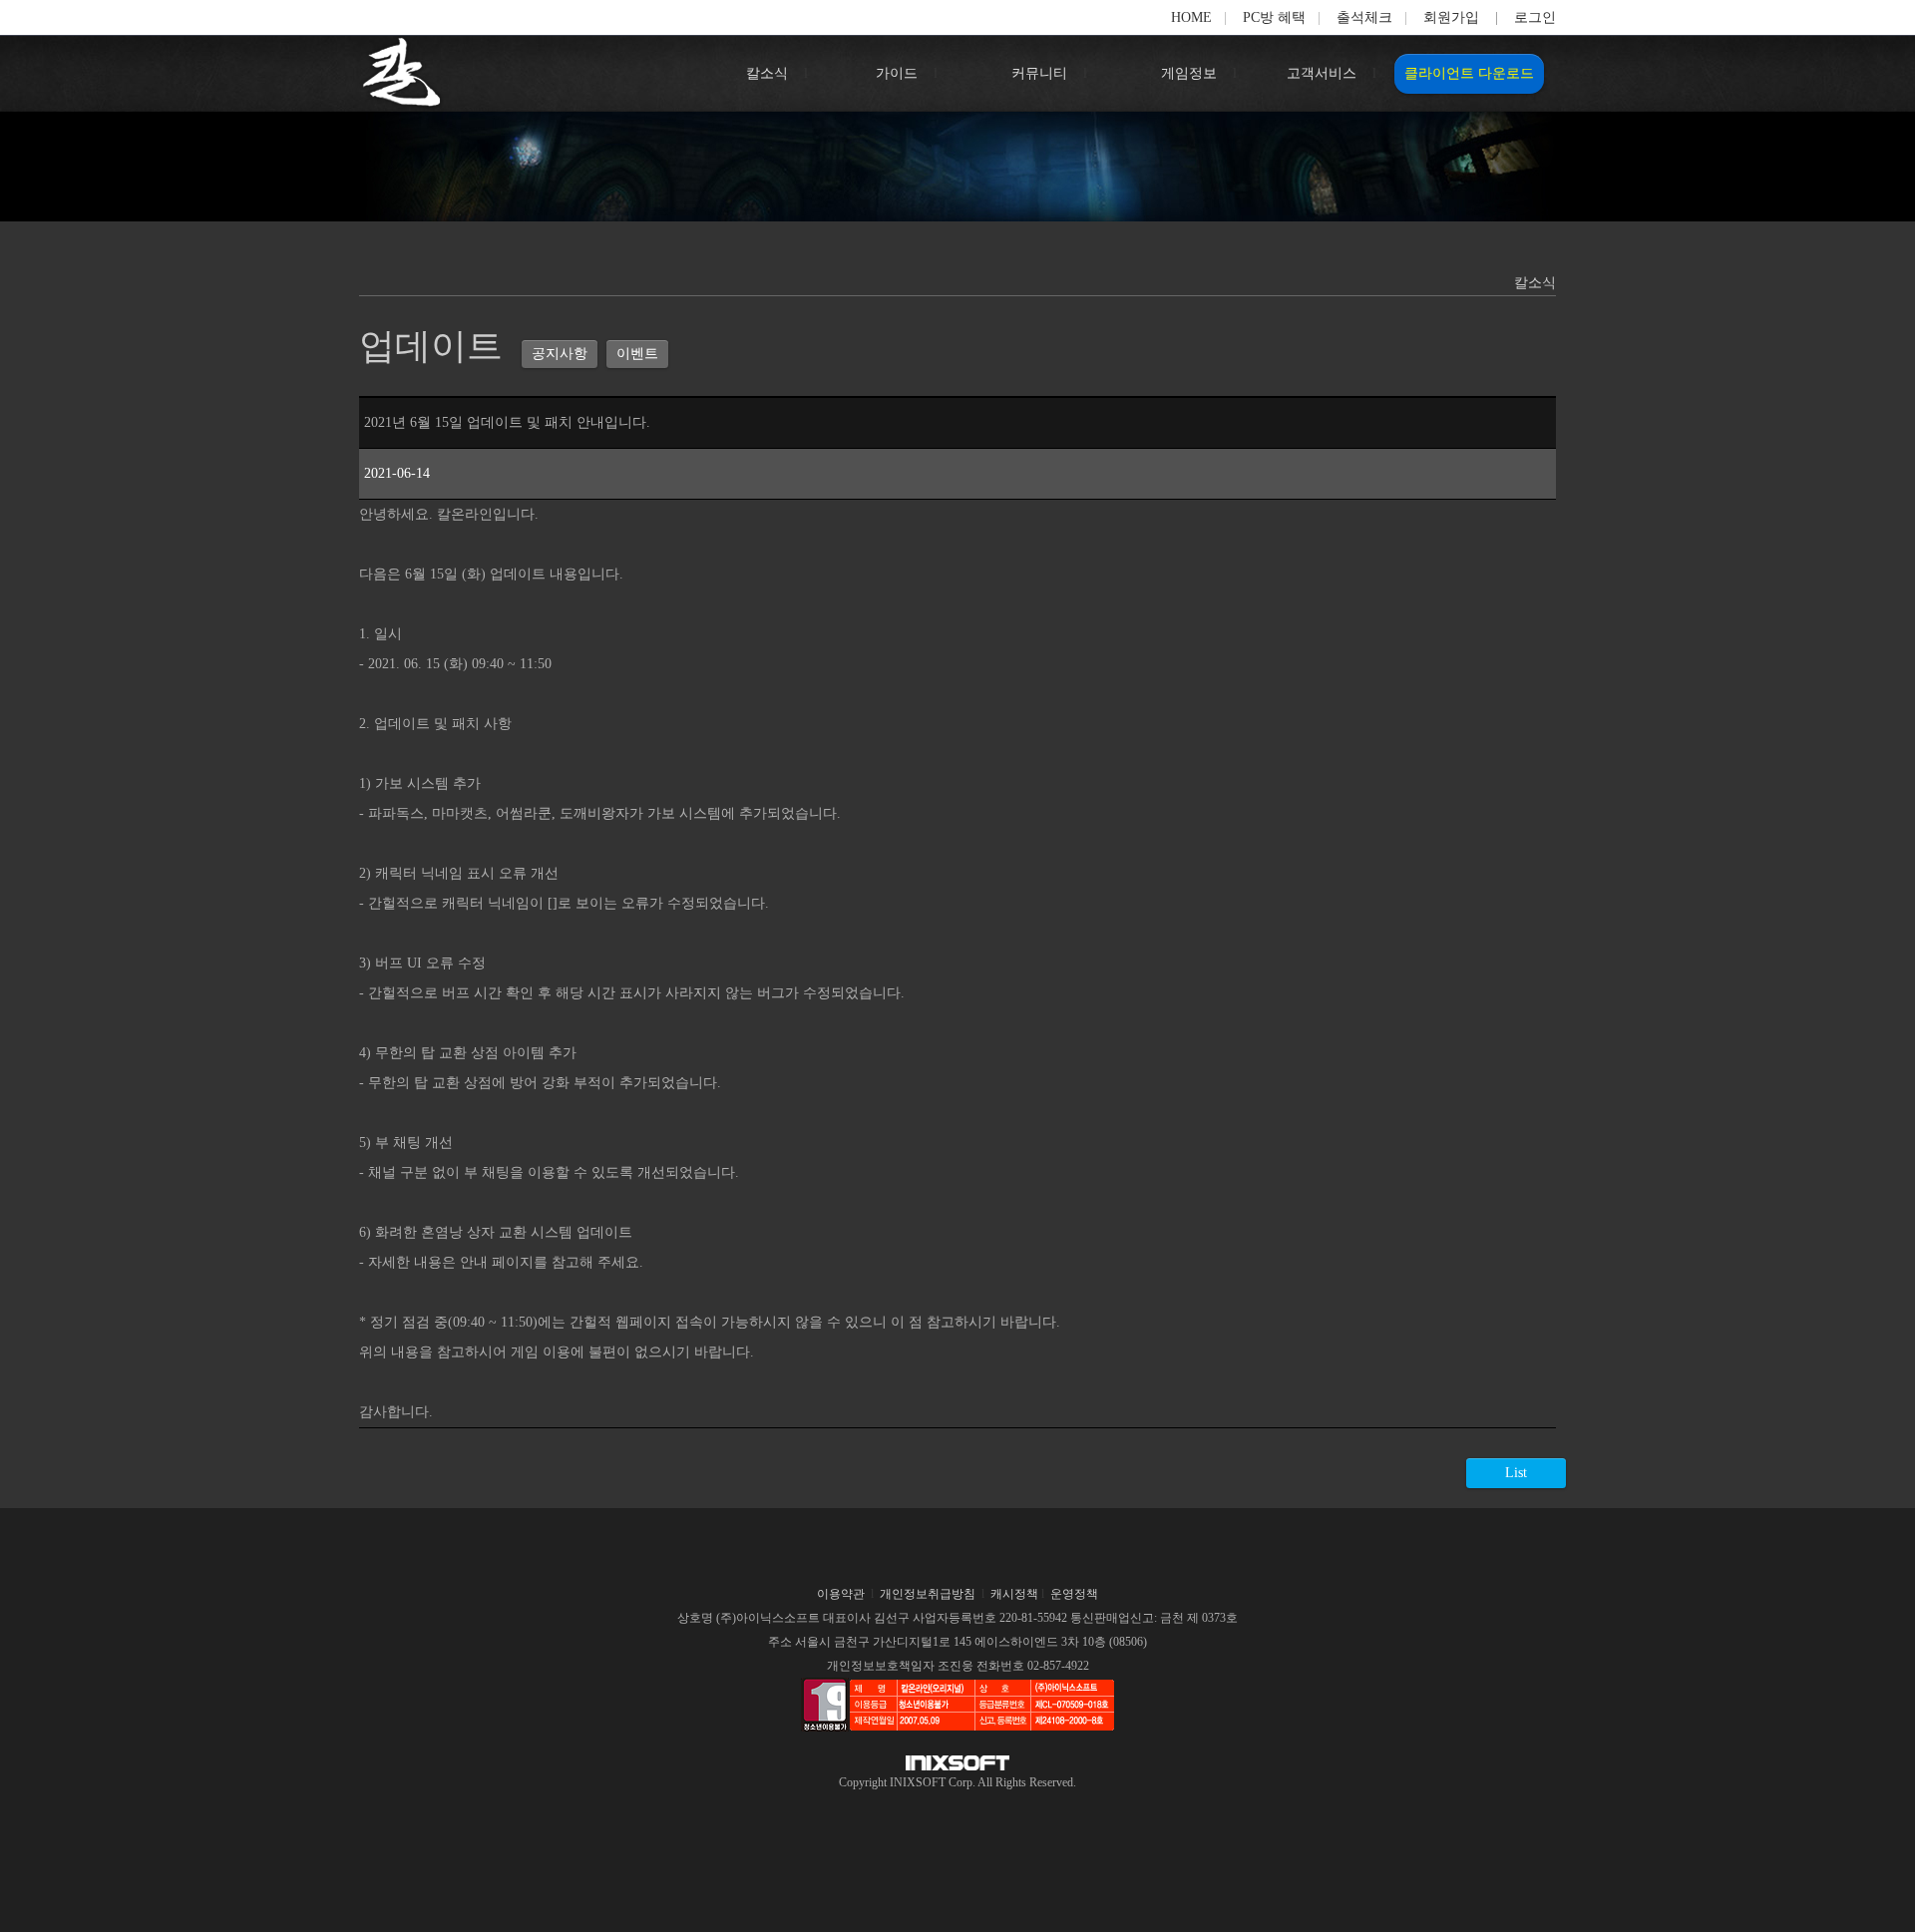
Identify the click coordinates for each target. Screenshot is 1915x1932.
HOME (1191, 17)
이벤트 (637, 354)
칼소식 (767, 73)
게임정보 (1189, 73)
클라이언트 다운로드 (1469, 73)
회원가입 (1451, 17)
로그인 (1535, 17)
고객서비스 (1322, 73)
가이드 (897, 73)
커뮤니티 (1039, 73)
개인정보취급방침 (928, 1594)
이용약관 (841, 1594)
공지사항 (560, 354)
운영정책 (1074, 1594)
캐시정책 (1014, 1594)
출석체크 (1364, 17)
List (1516, 1473)
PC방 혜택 (1274, 17)
